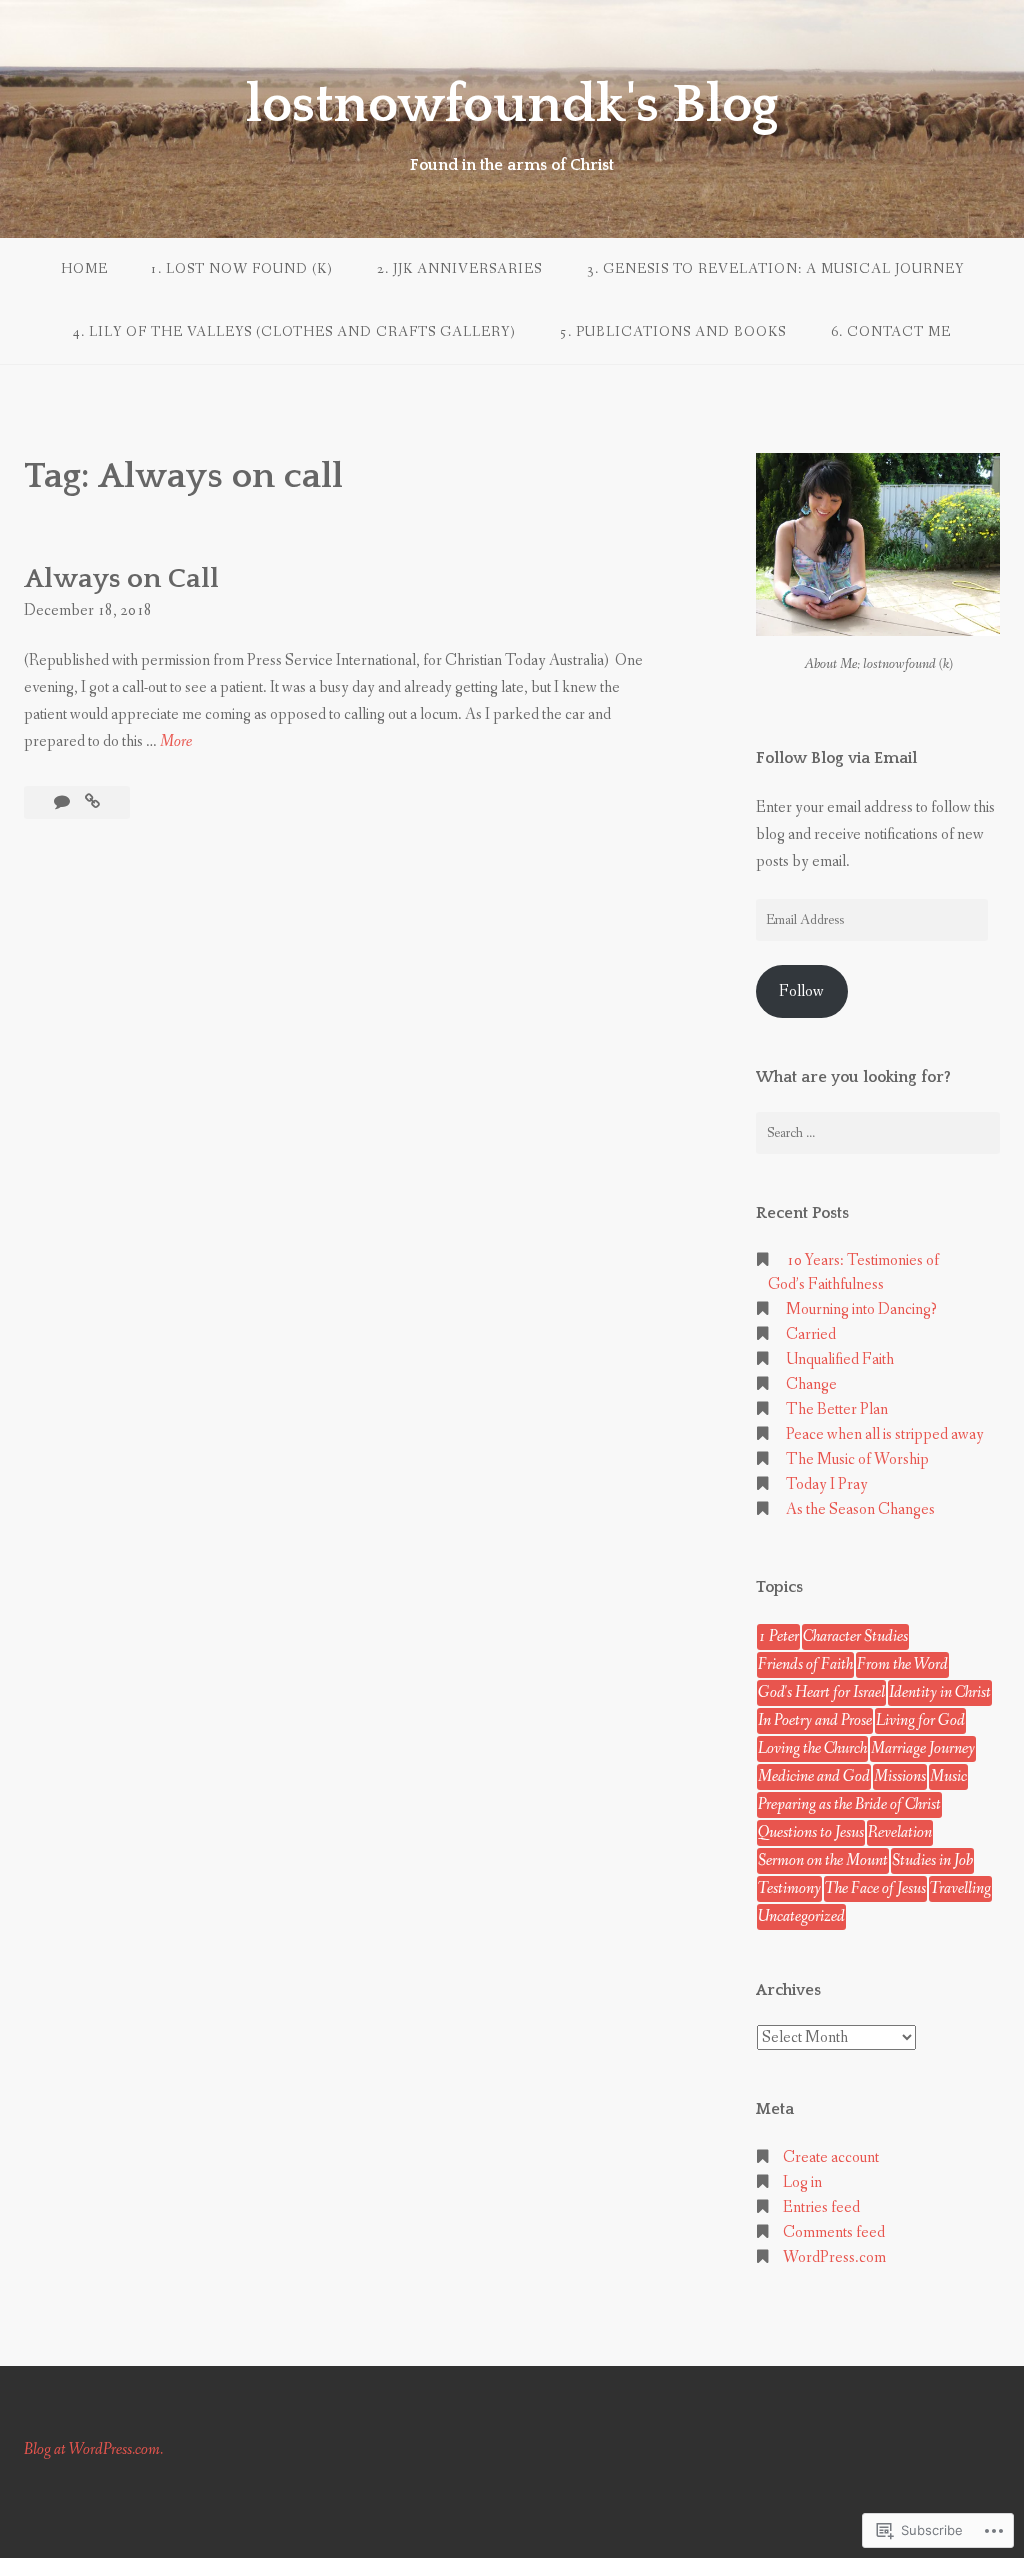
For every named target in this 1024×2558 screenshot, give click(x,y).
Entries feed (821, 2207)
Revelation (900, 1832)
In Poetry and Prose (815, 1720)
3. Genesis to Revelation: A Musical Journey (775, 269)
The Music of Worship (857, 1459)
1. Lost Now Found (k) (241, 269)
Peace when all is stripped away (885, 1434)
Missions (900, 1776)
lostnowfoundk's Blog (512, 105)
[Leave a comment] (63, 802)
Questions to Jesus (811, 1832)
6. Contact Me (891, 332)
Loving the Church (812, 1748)
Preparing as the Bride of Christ (849, 1804)
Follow (801, 991)
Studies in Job (932, 1860)
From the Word (902, 1664)
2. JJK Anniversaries (459, 269)
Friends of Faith (805, 1664)
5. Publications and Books (673, 332)
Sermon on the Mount (823, 1860)
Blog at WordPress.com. (93, 2449)
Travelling (960, 1888)
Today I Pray (827, 1484)
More (176, 742)
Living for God (920, 1720)
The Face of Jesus (875, 1888)
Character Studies (855, 1636)
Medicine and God (814, 1776)
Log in (802, 2182)
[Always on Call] (92, 802)
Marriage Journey (923, 1748)
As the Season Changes (860, 1509)
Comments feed (834, 2232)
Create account (831, 2157)
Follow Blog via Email (836, 758)
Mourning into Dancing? (861, 1309)
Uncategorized (801, 1916)
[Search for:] (878, 1133)
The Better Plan (837, 1409)
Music (948, 1776)
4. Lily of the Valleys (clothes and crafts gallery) (294, 332)
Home (84, 269)
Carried (811, 1334)
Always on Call (121, 578)
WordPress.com (834, 2257)
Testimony (789, 1888)
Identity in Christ (940, 1692)
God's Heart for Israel (821, 1692)
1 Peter (778, 1636)
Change (811, 1384)
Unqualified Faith (840, 1359)
